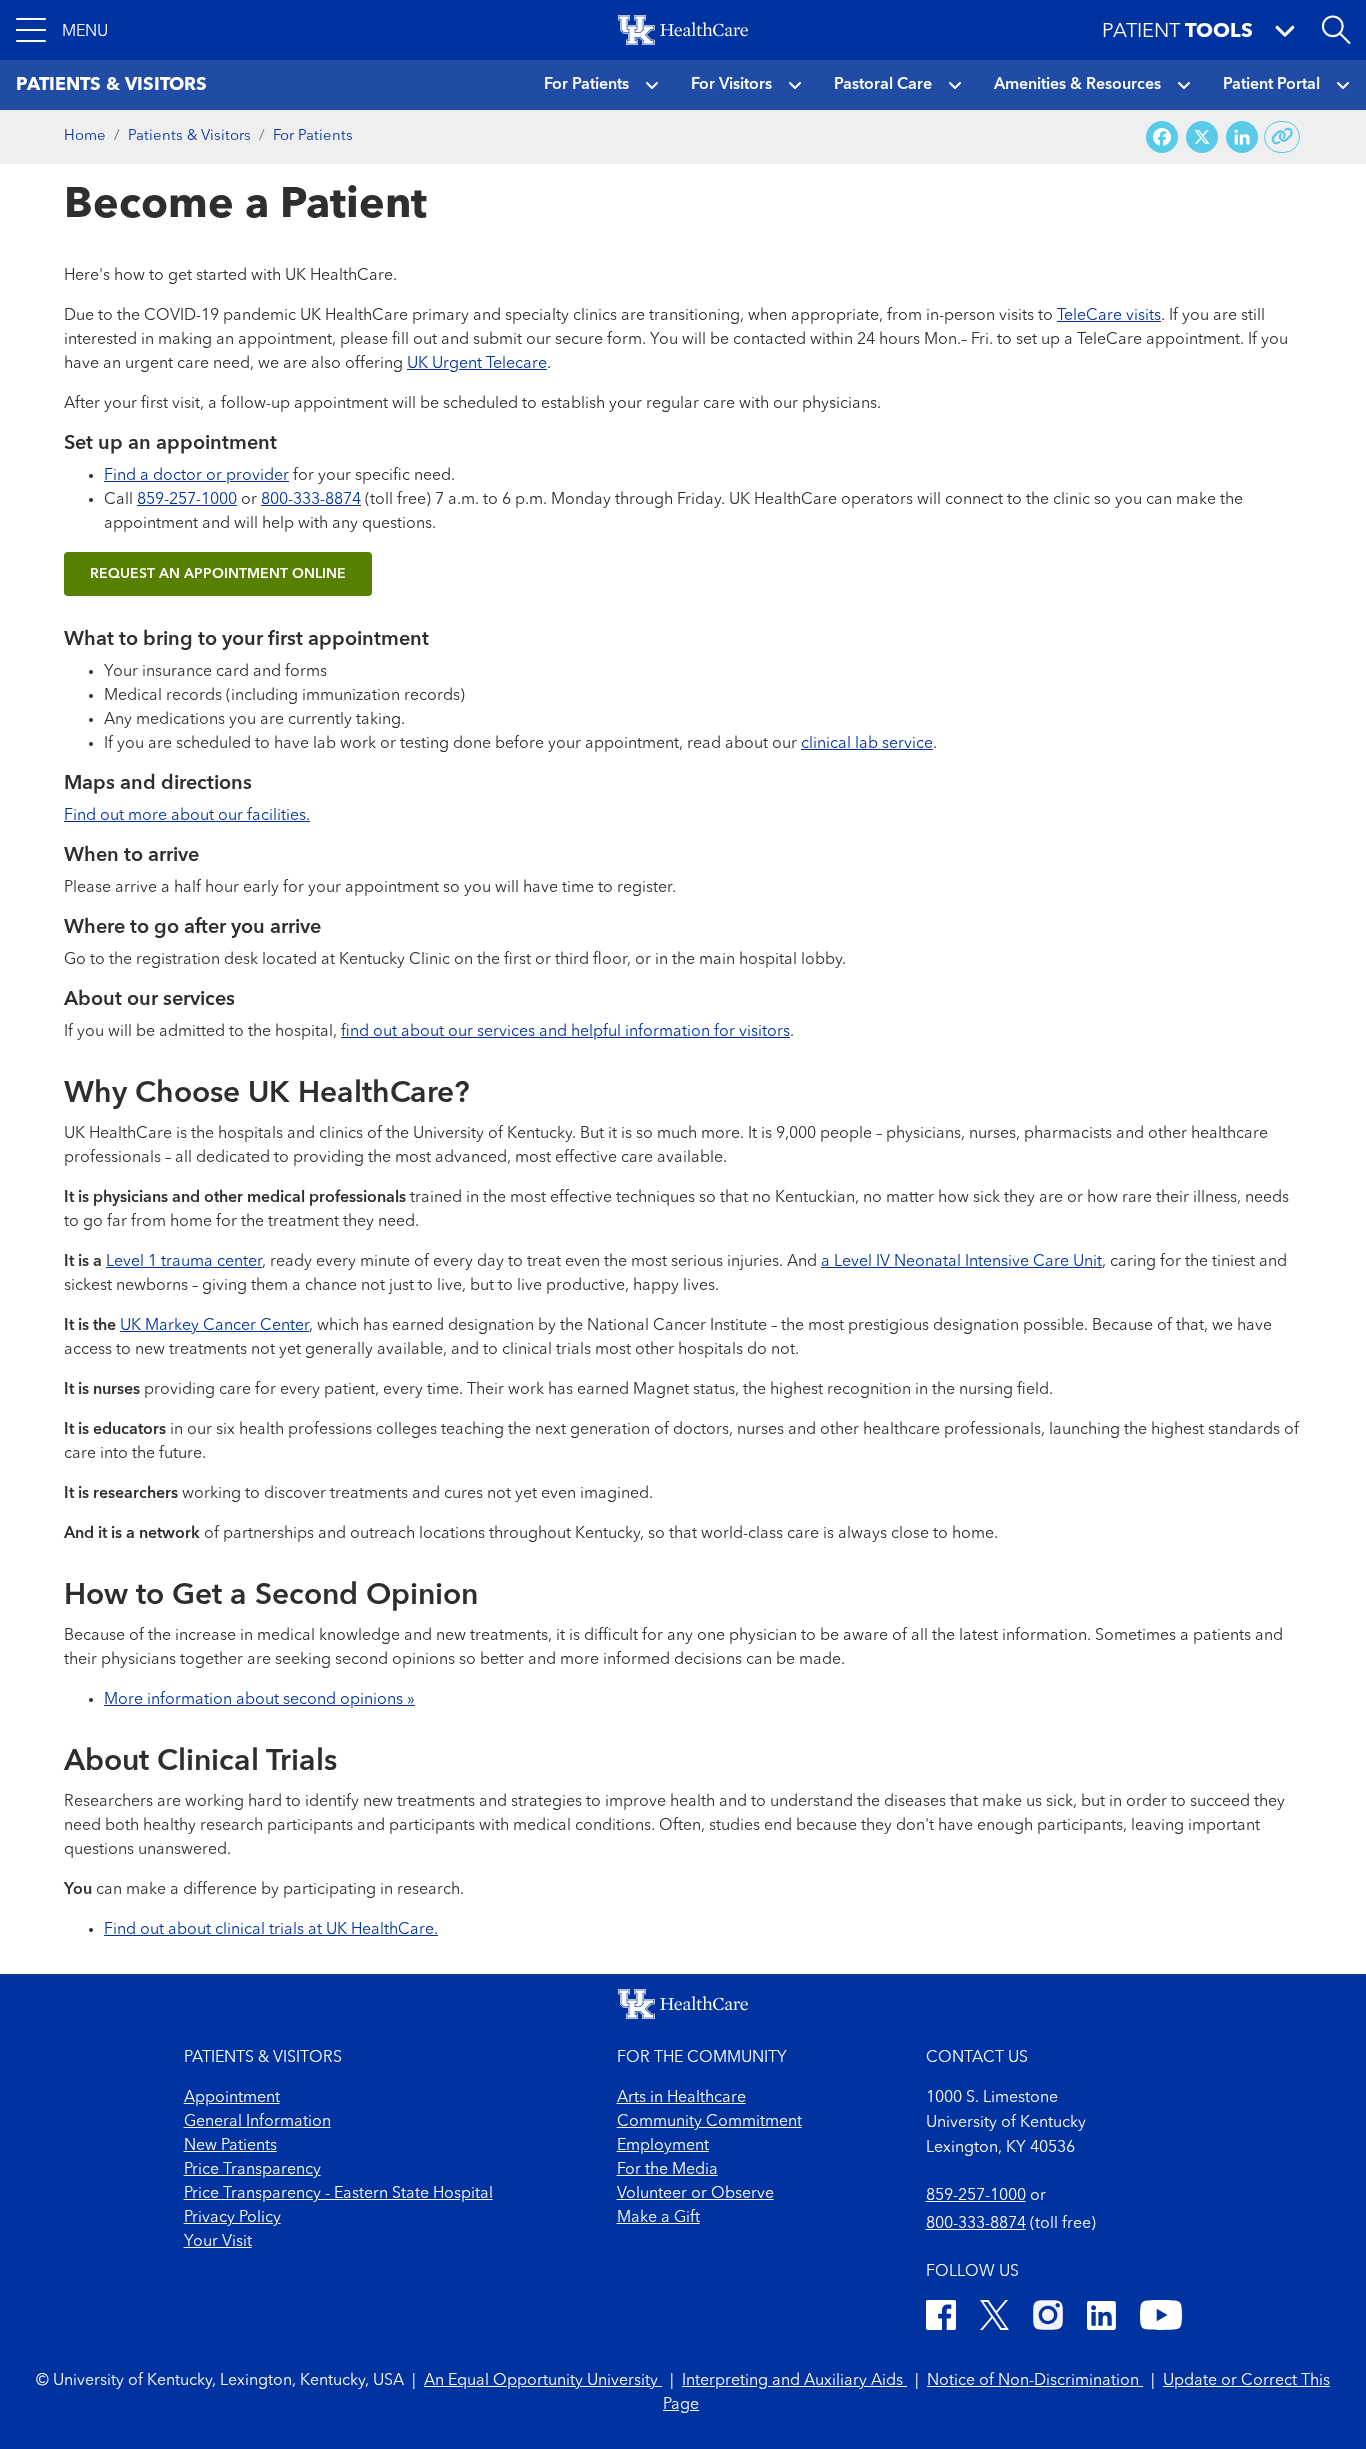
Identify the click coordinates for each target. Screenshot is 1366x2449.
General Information (257, 2122)
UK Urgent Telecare (477, 364)
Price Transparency (252, 2170)
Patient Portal (1271, 85)
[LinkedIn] (1101, 2318)
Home (85, 136)
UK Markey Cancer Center (214, 1326)
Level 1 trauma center (184, 1262)
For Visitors (731, 85)
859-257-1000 (187, 500)
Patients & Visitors (189, 136)
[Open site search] (1336, 30)
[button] (62, 30)
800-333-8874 (311, 500)
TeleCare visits (1109, 316)
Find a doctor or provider (196, 476)
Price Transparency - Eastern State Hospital (338, 2194)
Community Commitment (709, 2122)
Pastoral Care (883, 85)
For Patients (586, 85)
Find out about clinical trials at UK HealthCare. (271, 1930)
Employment (663, 2146)
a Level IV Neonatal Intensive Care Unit (961, 1262)
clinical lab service (867, 744)
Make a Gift (658, 2218)
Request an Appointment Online (218, 574)
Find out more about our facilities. (187, 816)
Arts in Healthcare (681, 2098)
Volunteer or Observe (695, 2194)
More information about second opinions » (259, 1700)
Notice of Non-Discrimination (1035, 2381)
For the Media (667, 2170)
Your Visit (218, 2242)
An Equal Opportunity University (543, 2381)
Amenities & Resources (1077, 85)
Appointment (232, 2098)
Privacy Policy (232, 2218)
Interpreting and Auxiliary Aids (794, 2381)
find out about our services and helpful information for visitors (565, 1032)
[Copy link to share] (1282, 137)
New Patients (230, 2146)
